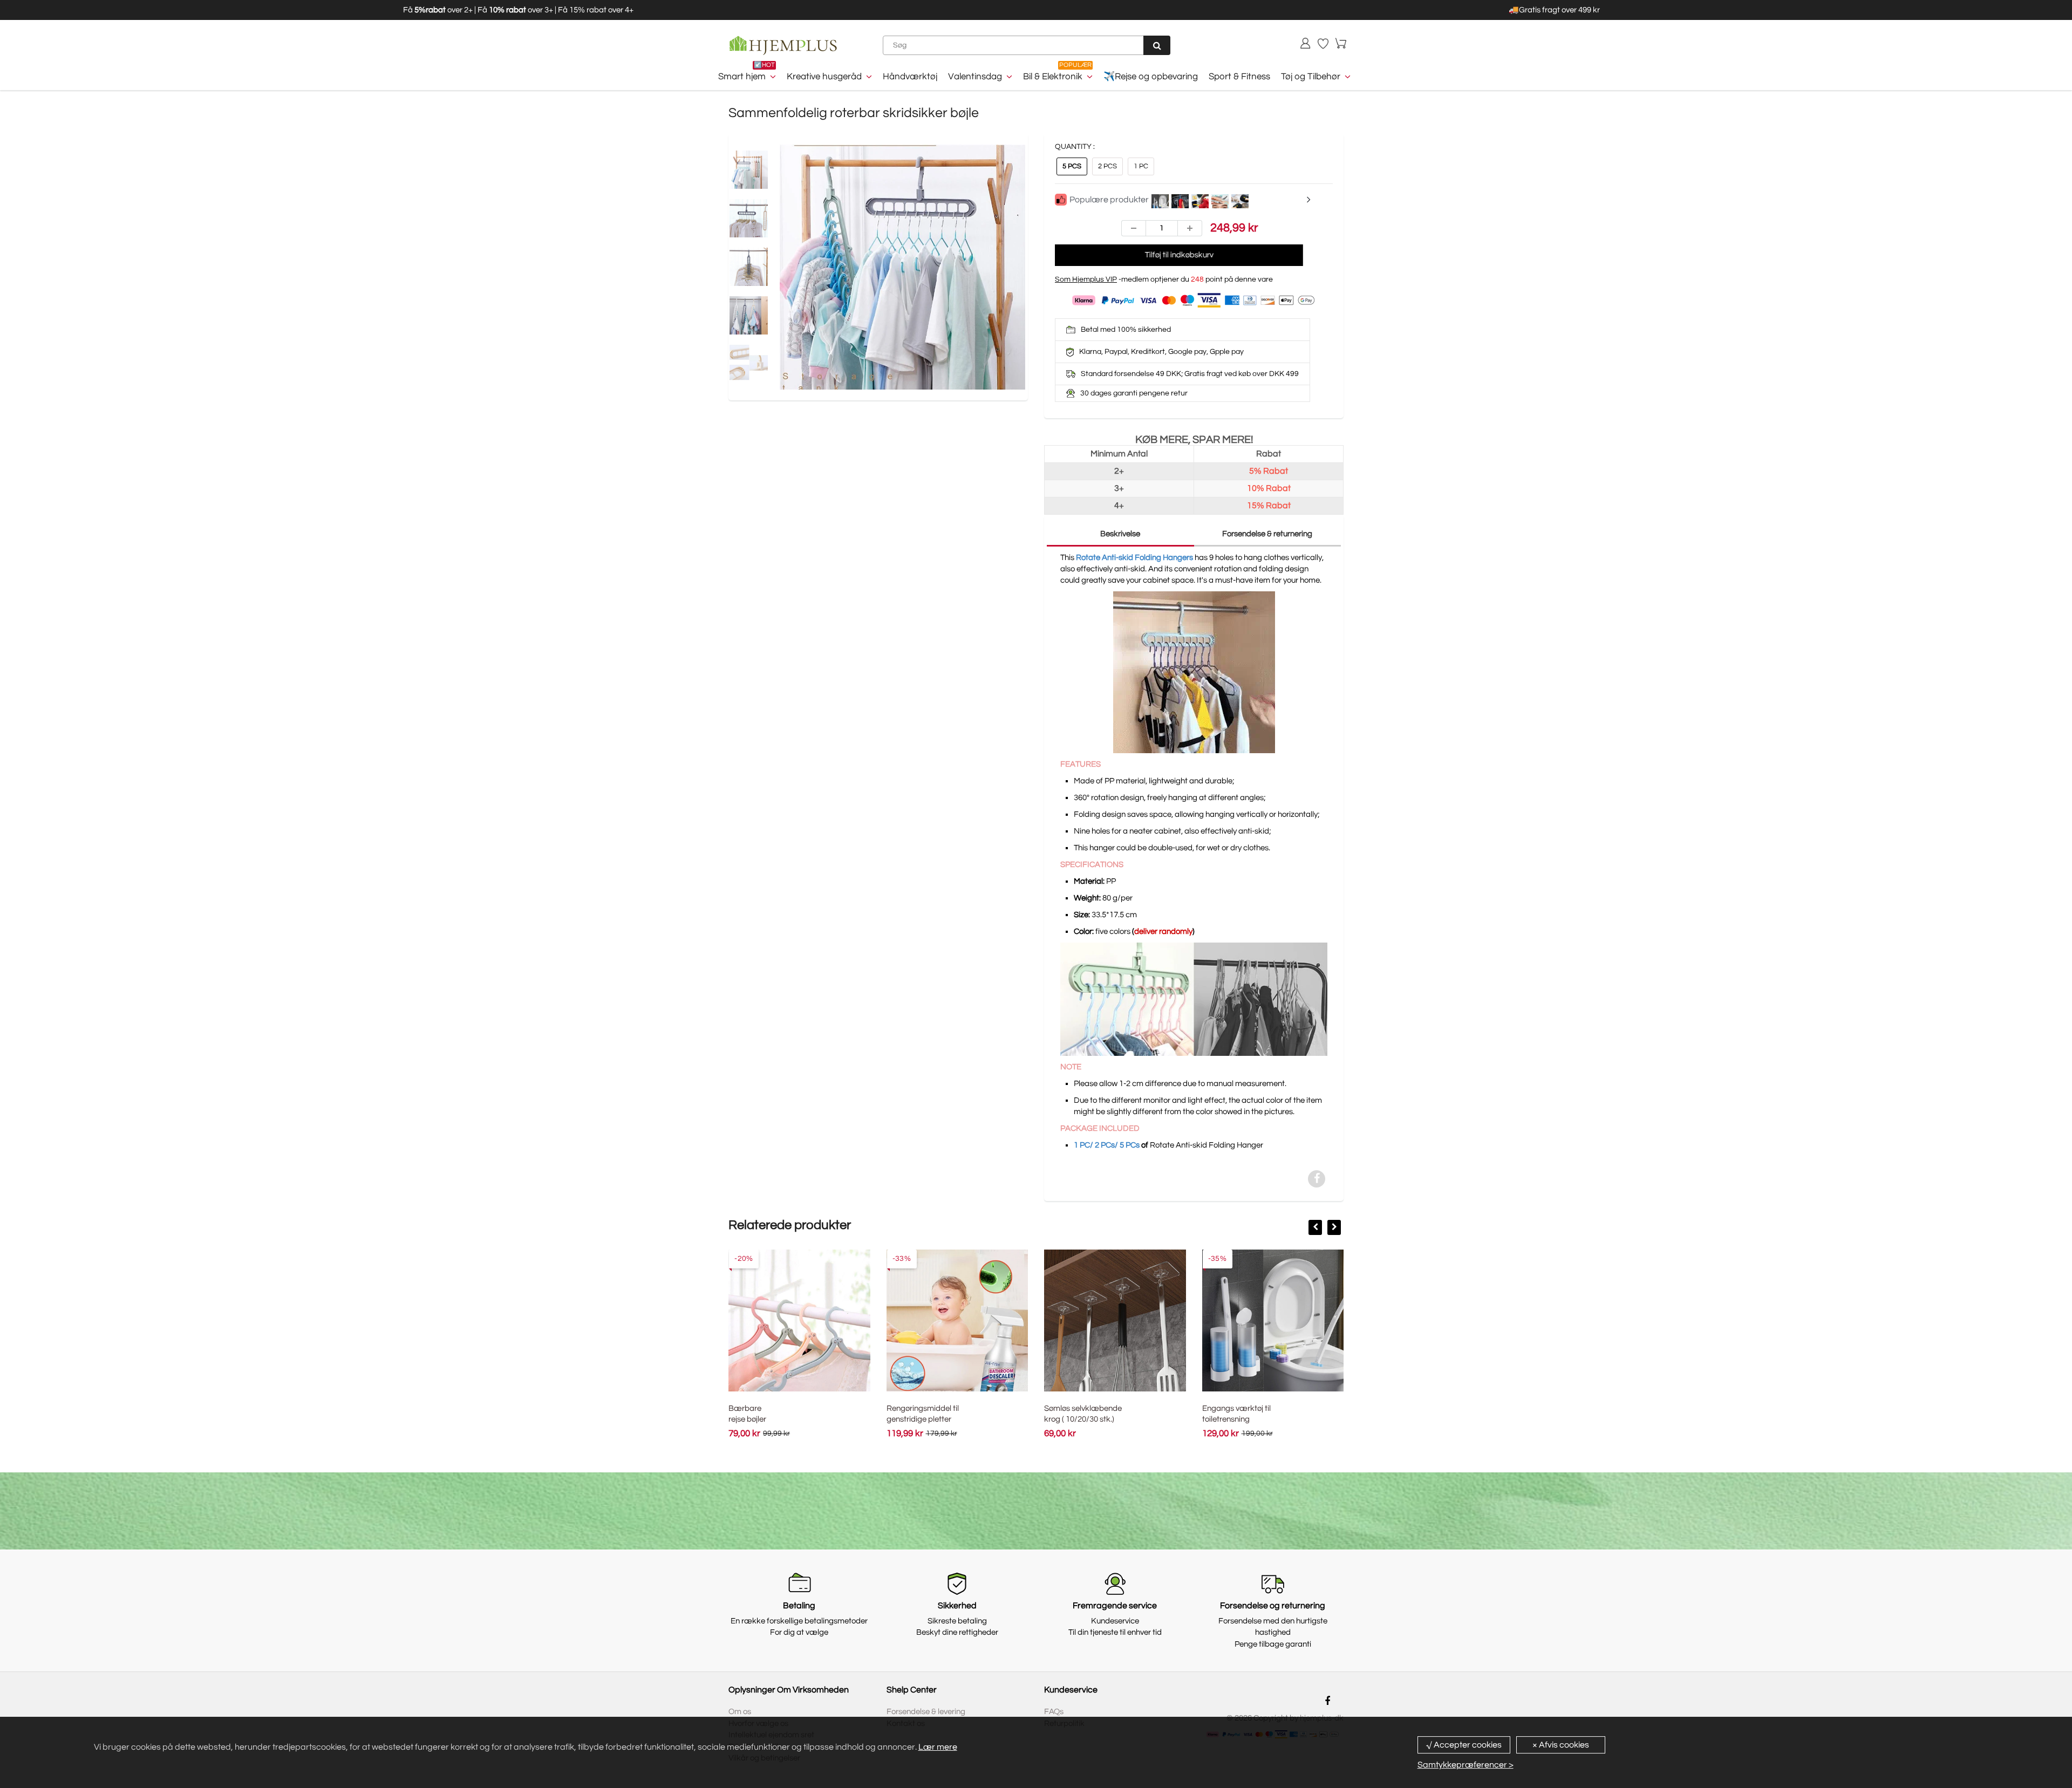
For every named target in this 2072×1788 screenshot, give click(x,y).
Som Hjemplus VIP (1086, 279)
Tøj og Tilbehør (1311, 77)
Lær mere (938, 1747)
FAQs (1054, 1712)
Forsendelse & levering (926, 1712)
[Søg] (1157, 45)
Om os (740, 1712)
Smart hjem (742, 77)
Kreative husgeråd (824, 77)
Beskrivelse (1120, 534)
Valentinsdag (975, 77)
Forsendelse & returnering (1267, 534)
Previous (739, 291)
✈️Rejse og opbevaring (1151, 77)
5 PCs (1072, 166)
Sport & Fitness (1239, 77)
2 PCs (1107, 166)
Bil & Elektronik (1053, 77)
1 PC (1141, 166)
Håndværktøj (910, 77)
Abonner (1142, 1522)
